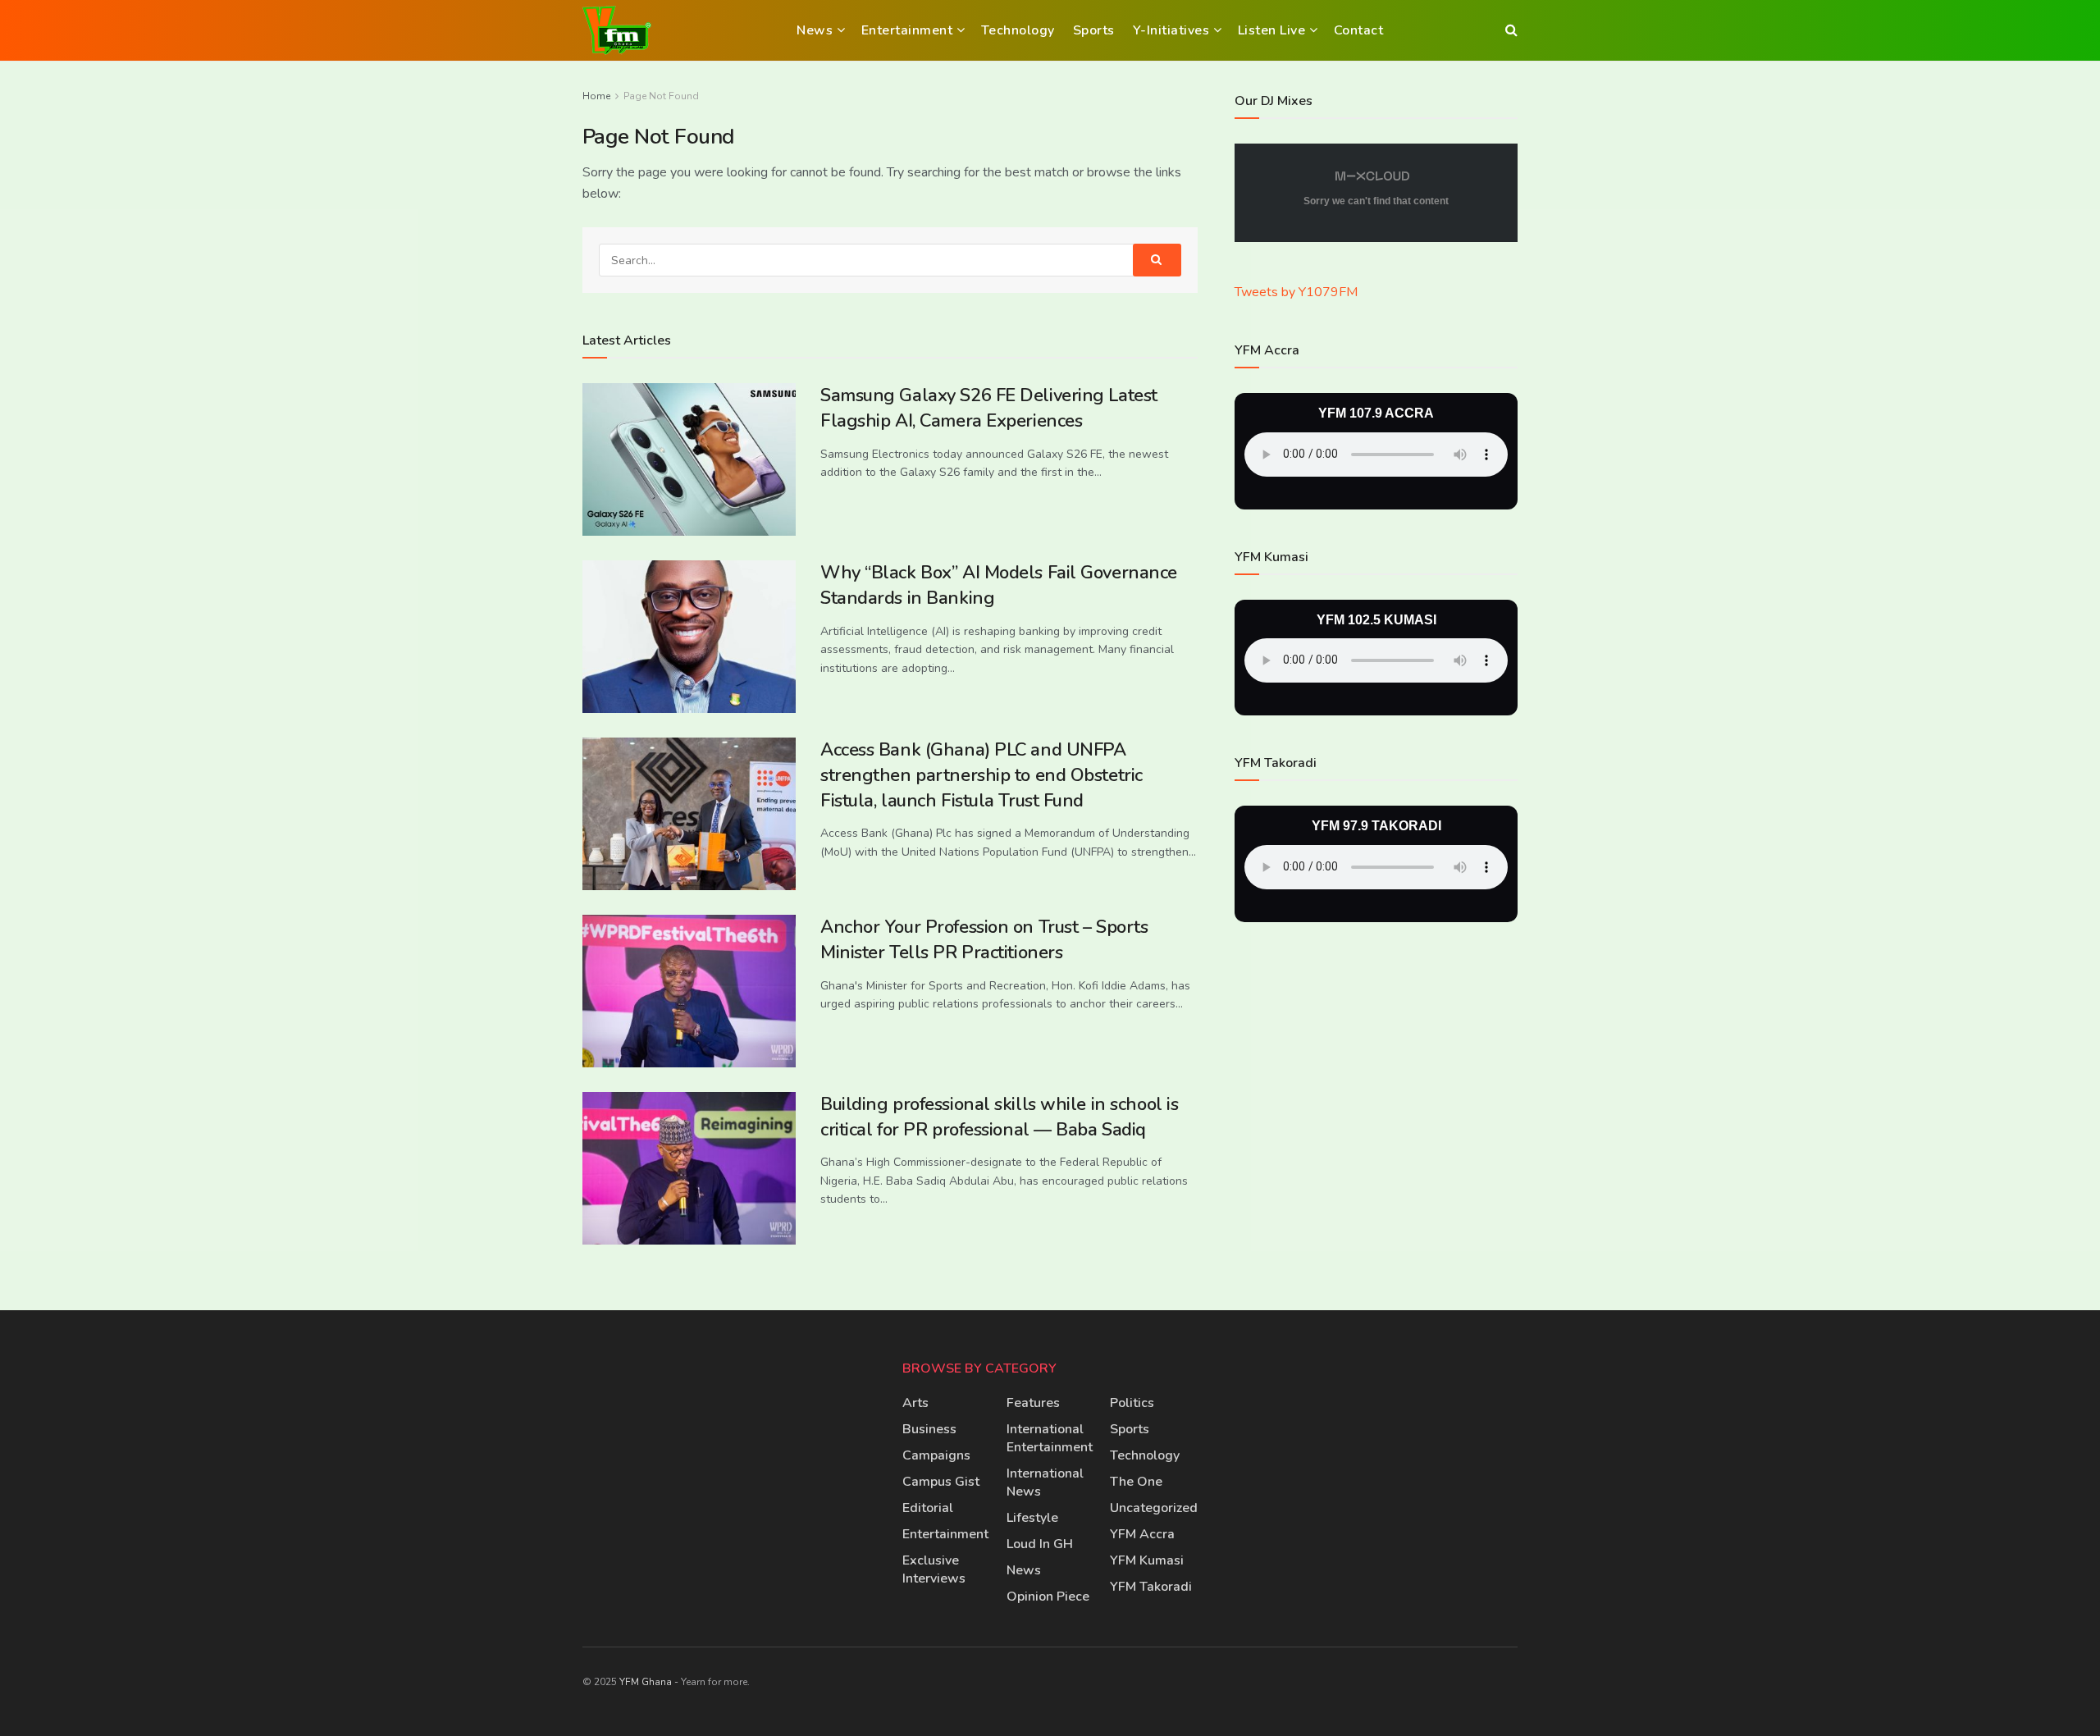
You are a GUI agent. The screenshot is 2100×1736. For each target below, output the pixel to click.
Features (1033, 1403)
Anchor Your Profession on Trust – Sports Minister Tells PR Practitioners (984, 940)
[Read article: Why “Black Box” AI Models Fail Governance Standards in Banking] (689, 637)
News (815, 30)
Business (929, 1429)
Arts (915, 1403)
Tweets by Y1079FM (1296, 292)
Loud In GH (1040, 1544)
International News (1045, 1482)
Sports (1094, 30)
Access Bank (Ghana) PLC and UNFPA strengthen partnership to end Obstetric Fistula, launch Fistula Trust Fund (982, 775)
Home (596, 96)
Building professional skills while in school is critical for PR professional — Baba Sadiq (999, 1117)
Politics (1132, 1403)
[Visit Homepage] (617, 30)
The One (1136, 1482)
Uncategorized (1154, 1508)
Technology (1018, 30)
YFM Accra (1142, 1534)
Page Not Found (661, 96)
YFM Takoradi (1151, 1587)
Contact (1359, 30)
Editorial (928, 1508)
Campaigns (936, 1455)
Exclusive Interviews (934, 1569)
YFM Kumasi (1147, 1560)
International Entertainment (1050, 1438)
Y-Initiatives (1171, 30)
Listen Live (1272, 30)
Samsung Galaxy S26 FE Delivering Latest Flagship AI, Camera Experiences (989, 408)
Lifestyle (1032, 1518)
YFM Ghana (646, 1682)
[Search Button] (1511, 30)
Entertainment (907, 30)
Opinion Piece (1048, 1597)
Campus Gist (941, 1482)
